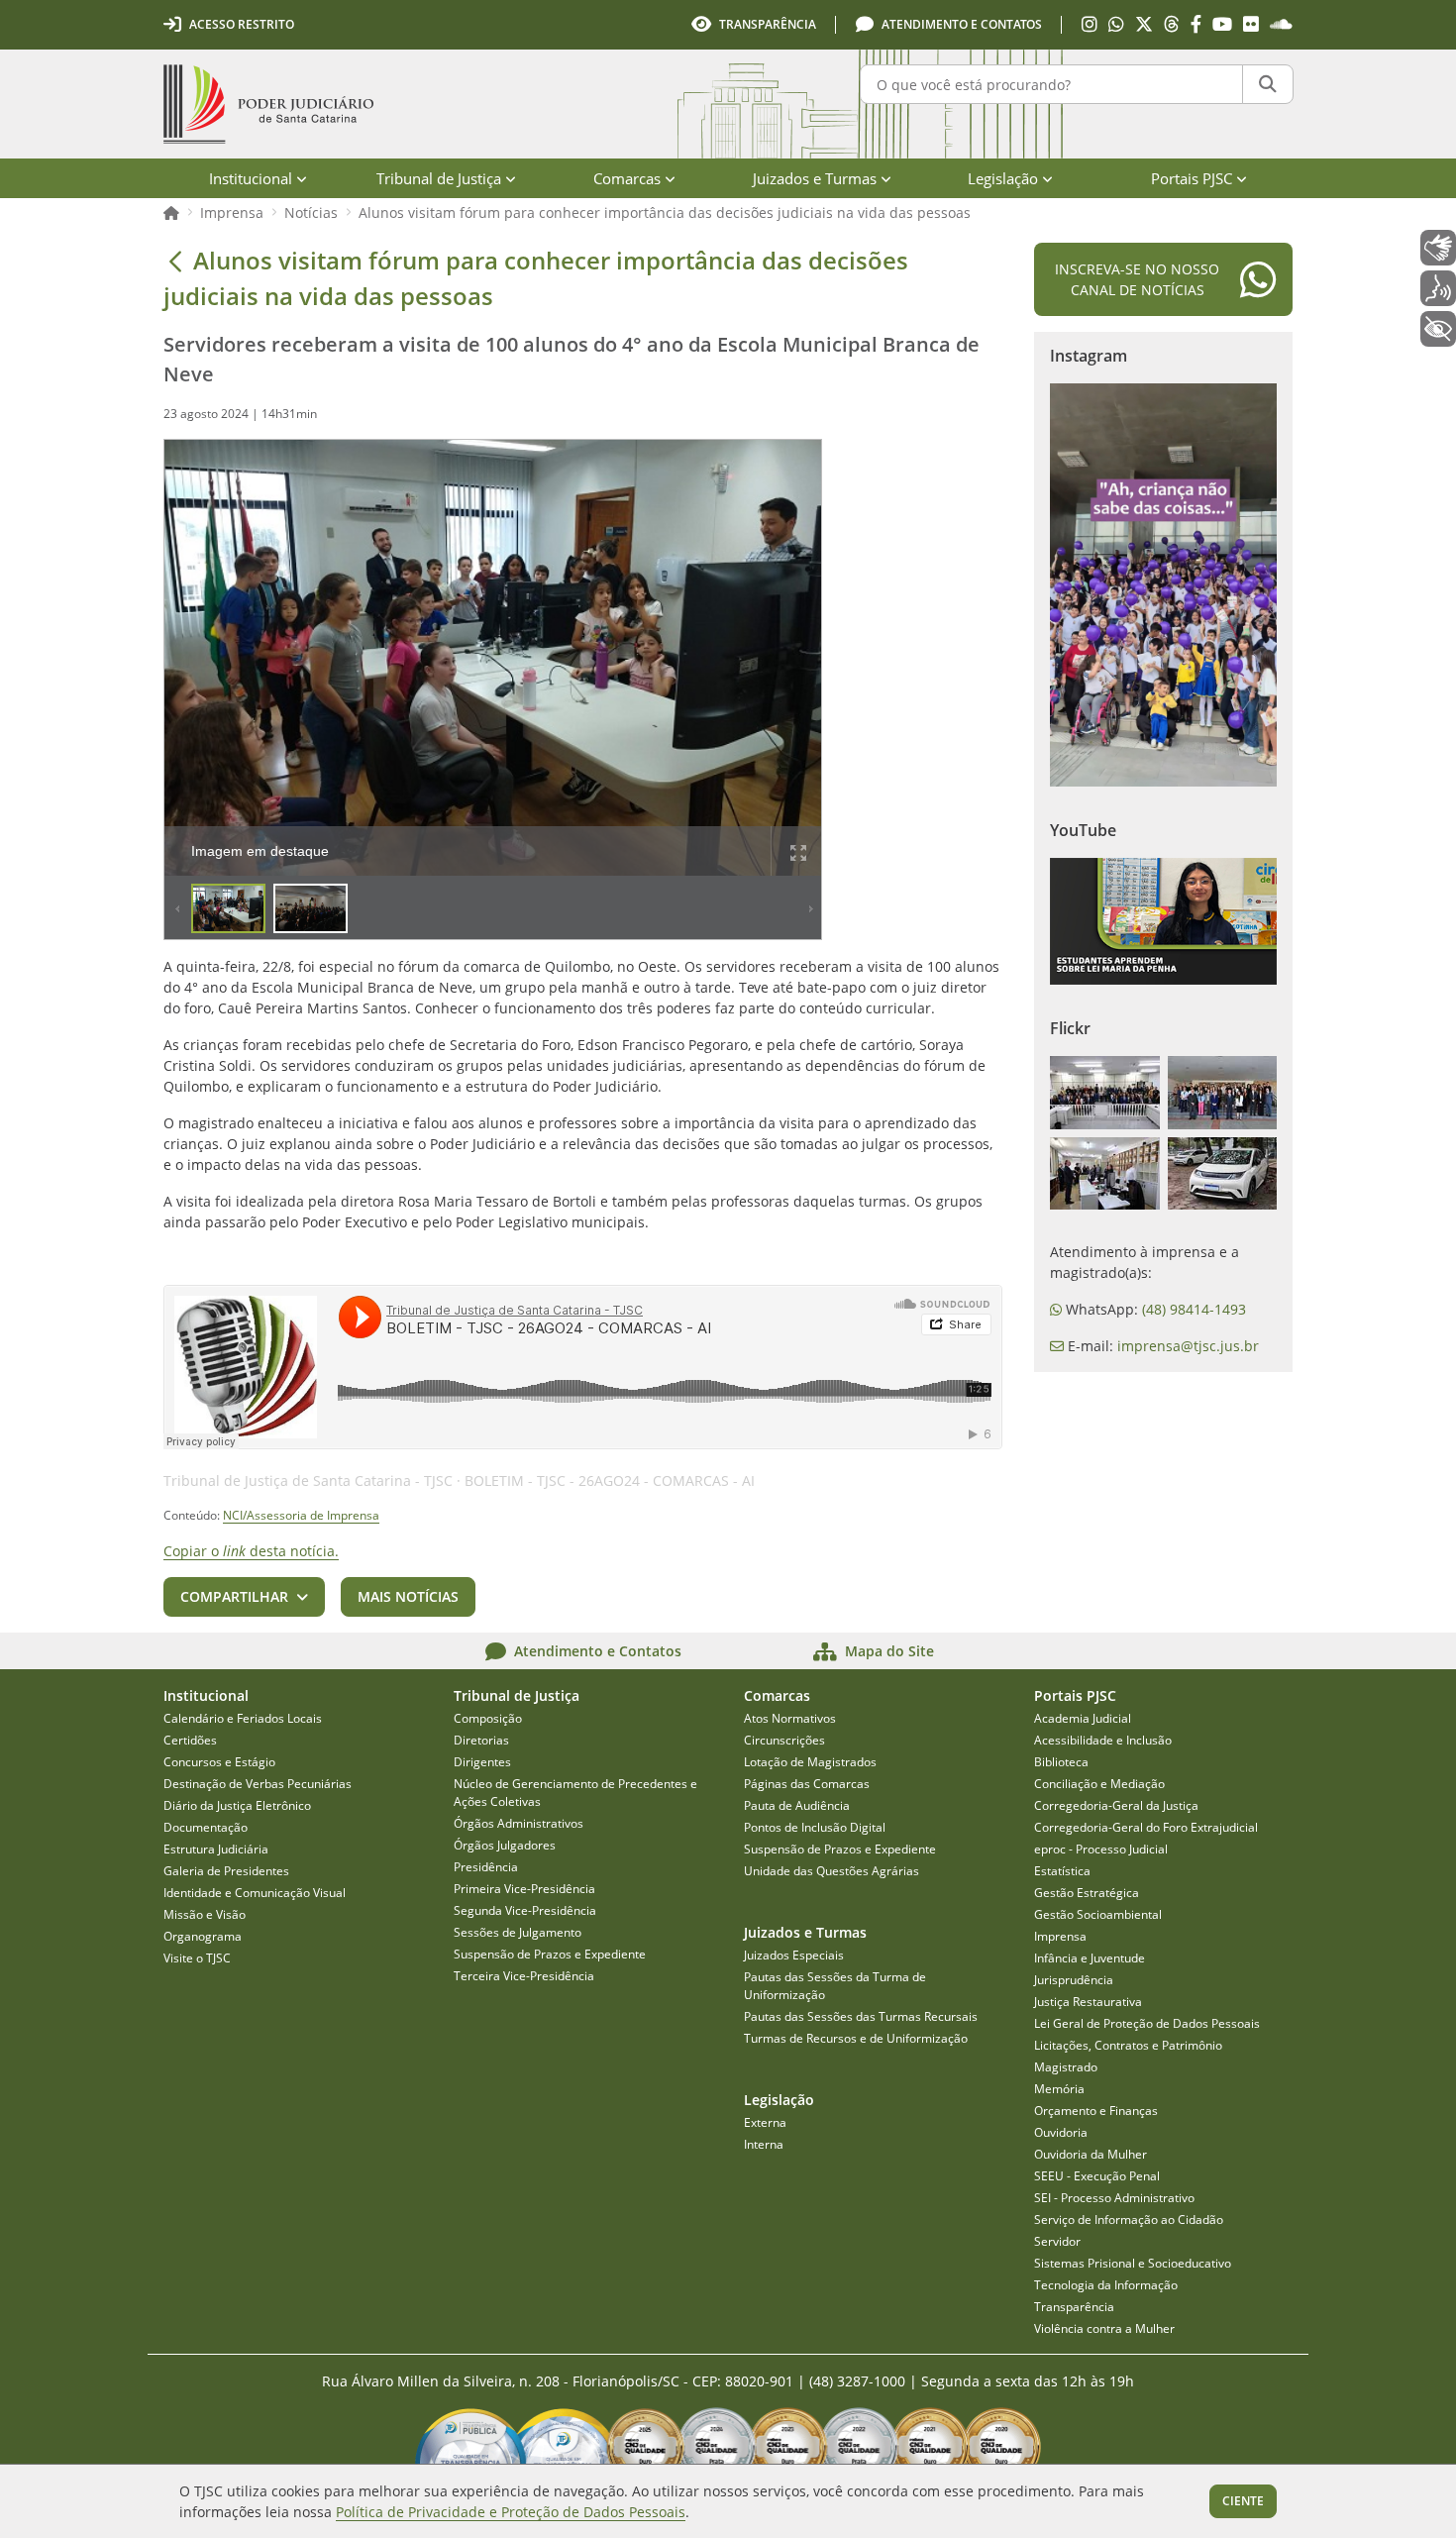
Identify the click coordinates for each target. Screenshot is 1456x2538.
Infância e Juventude (1090, 1958)
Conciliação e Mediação (1099, 1784)
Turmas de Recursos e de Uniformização (856, 2038)
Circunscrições (784, 1740)
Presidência (486, 1867)
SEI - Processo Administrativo (1114, 2198)
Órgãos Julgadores (505, 1845)
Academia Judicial (1083, 1718)
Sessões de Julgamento (518, 1932)
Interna (764, 2144)
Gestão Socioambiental (1098, 1914)
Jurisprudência (1074, 1980)
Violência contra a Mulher (1104, 2328)
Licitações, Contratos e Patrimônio (1128, 2045)
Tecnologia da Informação (1106, 2285)
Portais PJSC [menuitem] (1192, 178)
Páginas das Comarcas (807, 1784)
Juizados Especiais (794, 1955)
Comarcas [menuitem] (627, 178)
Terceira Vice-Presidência (524, 1976)
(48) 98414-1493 (1194, 1309)
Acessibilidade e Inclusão (1103, 1740)
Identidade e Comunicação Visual (255, 1893)
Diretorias (481, 1740)
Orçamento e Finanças (1096, 2111)
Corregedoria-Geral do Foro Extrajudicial (1146, 1827)
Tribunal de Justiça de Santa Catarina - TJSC (308, 1480)
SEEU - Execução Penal (1097, 2176)
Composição (488, 1718)
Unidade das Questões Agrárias (832, 1871)
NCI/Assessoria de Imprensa (301, 1515)
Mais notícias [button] (408, 1596)
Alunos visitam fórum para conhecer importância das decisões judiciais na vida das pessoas (665, 212)
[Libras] (1438, 248)
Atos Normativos (790, 1718)
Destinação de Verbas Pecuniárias (258, 1784)
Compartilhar (234, 1596)
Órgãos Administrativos (519, 1823)
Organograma (203, 1936)
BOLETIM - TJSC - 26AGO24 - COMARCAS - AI (610, 1480)
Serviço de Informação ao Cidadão (1129, 2220)
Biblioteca (1061, 1762)
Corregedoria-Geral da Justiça (1116, 1805)
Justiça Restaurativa (1088, 2002)
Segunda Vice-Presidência (525, 1910)
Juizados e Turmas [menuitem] (815, 178)
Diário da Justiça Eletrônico (237, 1805)
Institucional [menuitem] (251, 178)
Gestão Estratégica (1087, 1893)
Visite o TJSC (197, 1958)
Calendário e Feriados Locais (243, 1718)
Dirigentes (482, 1762)
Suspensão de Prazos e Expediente (550, 1954)
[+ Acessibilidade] (1438, 329)
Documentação (206, 1827)
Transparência (1074, 2307)
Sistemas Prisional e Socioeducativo (1133, 2263)
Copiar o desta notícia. (251, 1551)
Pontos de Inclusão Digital (815, 1827)
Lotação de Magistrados (810, 1762)
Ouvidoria (1061, 2132)
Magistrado (1066, 2067)
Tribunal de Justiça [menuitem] (439, 178)
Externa (765, 2122)
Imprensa (232, 212)
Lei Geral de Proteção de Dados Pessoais (1147, 2023)
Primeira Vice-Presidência (524, 1889)
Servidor (1057, 2241)
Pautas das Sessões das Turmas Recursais (861, 2016)
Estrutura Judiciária (216, 1849)
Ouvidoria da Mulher (1091, 2154)
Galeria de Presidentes (226, 1871)
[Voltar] (175, 261)
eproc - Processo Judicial (1101, 1849)
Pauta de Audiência (797, 1805)
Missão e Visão (205, 1914)
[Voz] (1438, 288)
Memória (1059, 2089)
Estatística (1062, 1871)
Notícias (311, 212)
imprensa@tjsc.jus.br (1188, 1346)
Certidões (190, 1740)
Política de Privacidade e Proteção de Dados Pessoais (511, 2512)
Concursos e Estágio (219, 1762)
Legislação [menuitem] (1003, 178)
